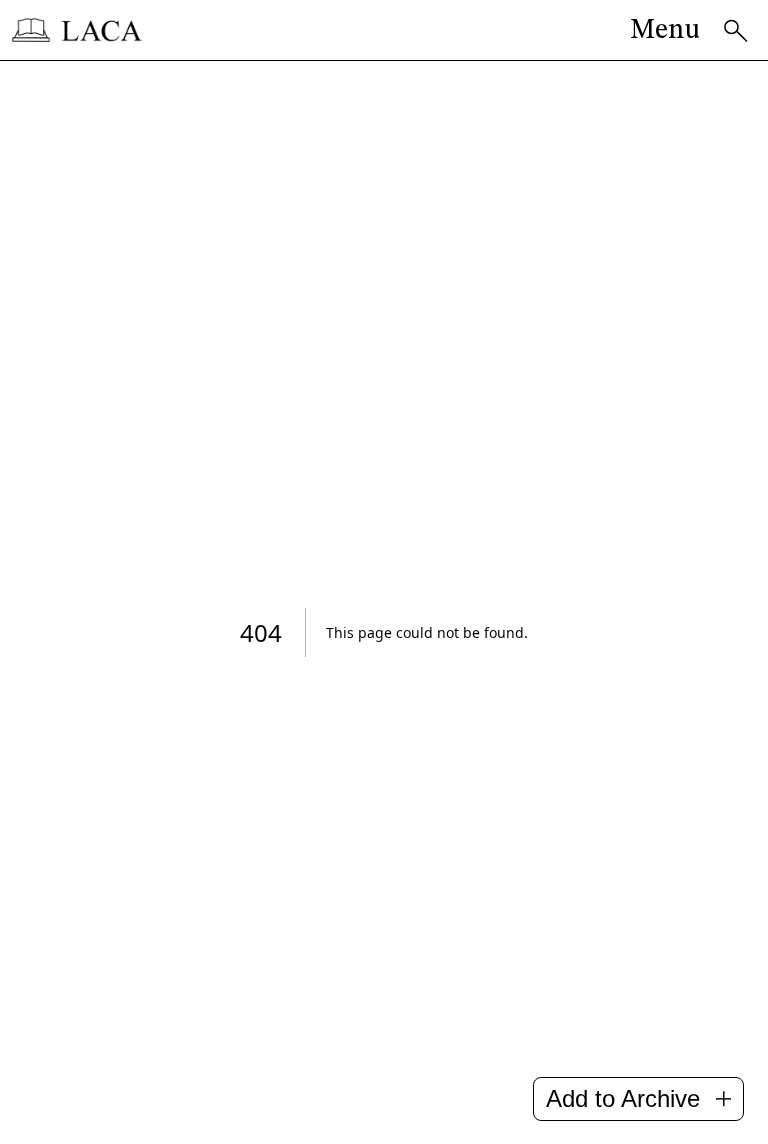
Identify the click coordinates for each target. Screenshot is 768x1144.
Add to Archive (623, 1098)
